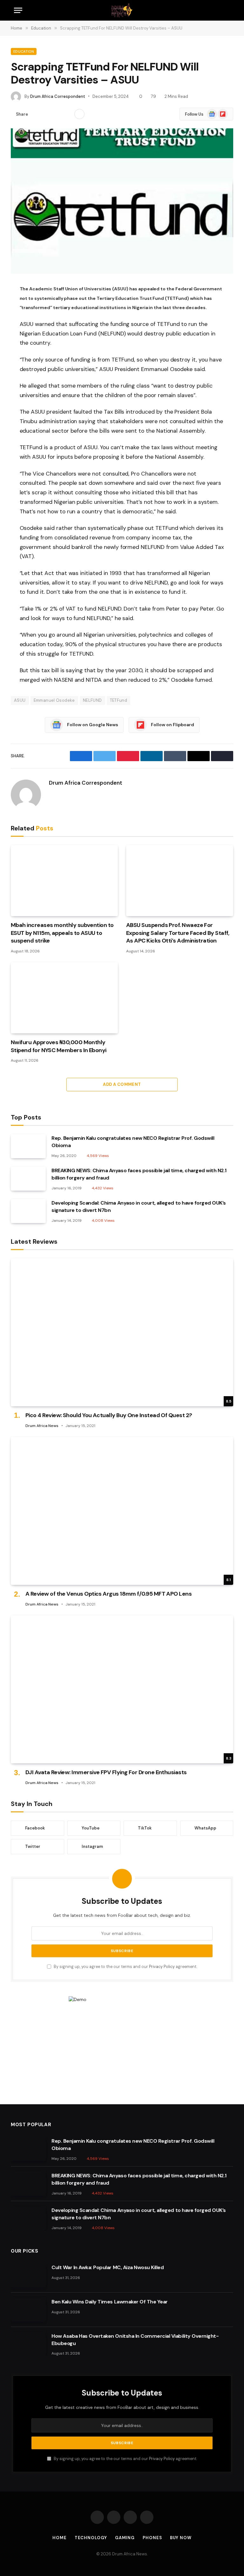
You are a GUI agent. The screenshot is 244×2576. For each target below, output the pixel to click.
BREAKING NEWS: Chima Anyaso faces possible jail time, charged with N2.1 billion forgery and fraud (139, 1174)
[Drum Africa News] (122, 10)
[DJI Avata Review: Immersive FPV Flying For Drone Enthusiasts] (122, 1690)
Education (24, 51)
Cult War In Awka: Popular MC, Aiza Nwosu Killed (108, 2267)
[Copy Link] (67, 114)
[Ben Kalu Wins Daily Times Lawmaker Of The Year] (28, 2310)
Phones (152, 2538)
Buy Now (181, 2538)
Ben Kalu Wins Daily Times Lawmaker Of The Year (110, 2302)
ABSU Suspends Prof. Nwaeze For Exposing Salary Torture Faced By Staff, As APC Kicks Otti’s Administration (178, 933)
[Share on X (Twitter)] (47, 114)
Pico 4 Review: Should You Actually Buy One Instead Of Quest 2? (109, 1415)
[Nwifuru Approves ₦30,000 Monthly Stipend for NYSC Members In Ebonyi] (64, 998)
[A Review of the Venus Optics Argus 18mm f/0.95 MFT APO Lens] (122, 1511)
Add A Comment (122, 1084)
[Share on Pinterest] (57, 114)
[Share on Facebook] (37, 114)
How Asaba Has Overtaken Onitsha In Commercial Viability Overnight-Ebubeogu (135, 2340)
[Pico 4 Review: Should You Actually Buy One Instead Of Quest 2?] (122, 1332)
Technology (91, 2538)
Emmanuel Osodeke (54, 700)
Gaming (125, 2538)
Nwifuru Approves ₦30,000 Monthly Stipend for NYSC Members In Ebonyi (59, 1046)
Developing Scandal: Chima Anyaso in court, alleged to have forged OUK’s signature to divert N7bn (139, 1207)
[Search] (227, 10)
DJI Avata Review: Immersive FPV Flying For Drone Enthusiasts (106, 1772)
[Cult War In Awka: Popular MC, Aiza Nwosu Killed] (28, 2275)
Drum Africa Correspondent (58, 96)
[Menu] (18, 10)
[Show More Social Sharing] (79, 114)
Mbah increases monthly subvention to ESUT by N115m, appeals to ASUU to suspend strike (62, 933)
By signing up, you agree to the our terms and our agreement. (125, 1967)
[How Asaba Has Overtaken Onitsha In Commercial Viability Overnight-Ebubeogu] (28, 2344)
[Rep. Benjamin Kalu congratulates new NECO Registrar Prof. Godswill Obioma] (28, 1146)
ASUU (20, 700)
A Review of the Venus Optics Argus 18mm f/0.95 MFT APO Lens (108, 1594)
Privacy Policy (162, 1967)
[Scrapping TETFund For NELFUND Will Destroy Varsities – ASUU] (122, 201)
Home (60, 2538)
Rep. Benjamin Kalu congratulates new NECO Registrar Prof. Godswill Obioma (133, 1142)
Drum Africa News (42, 1426)
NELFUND (92, 700)
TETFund (119, 700)
